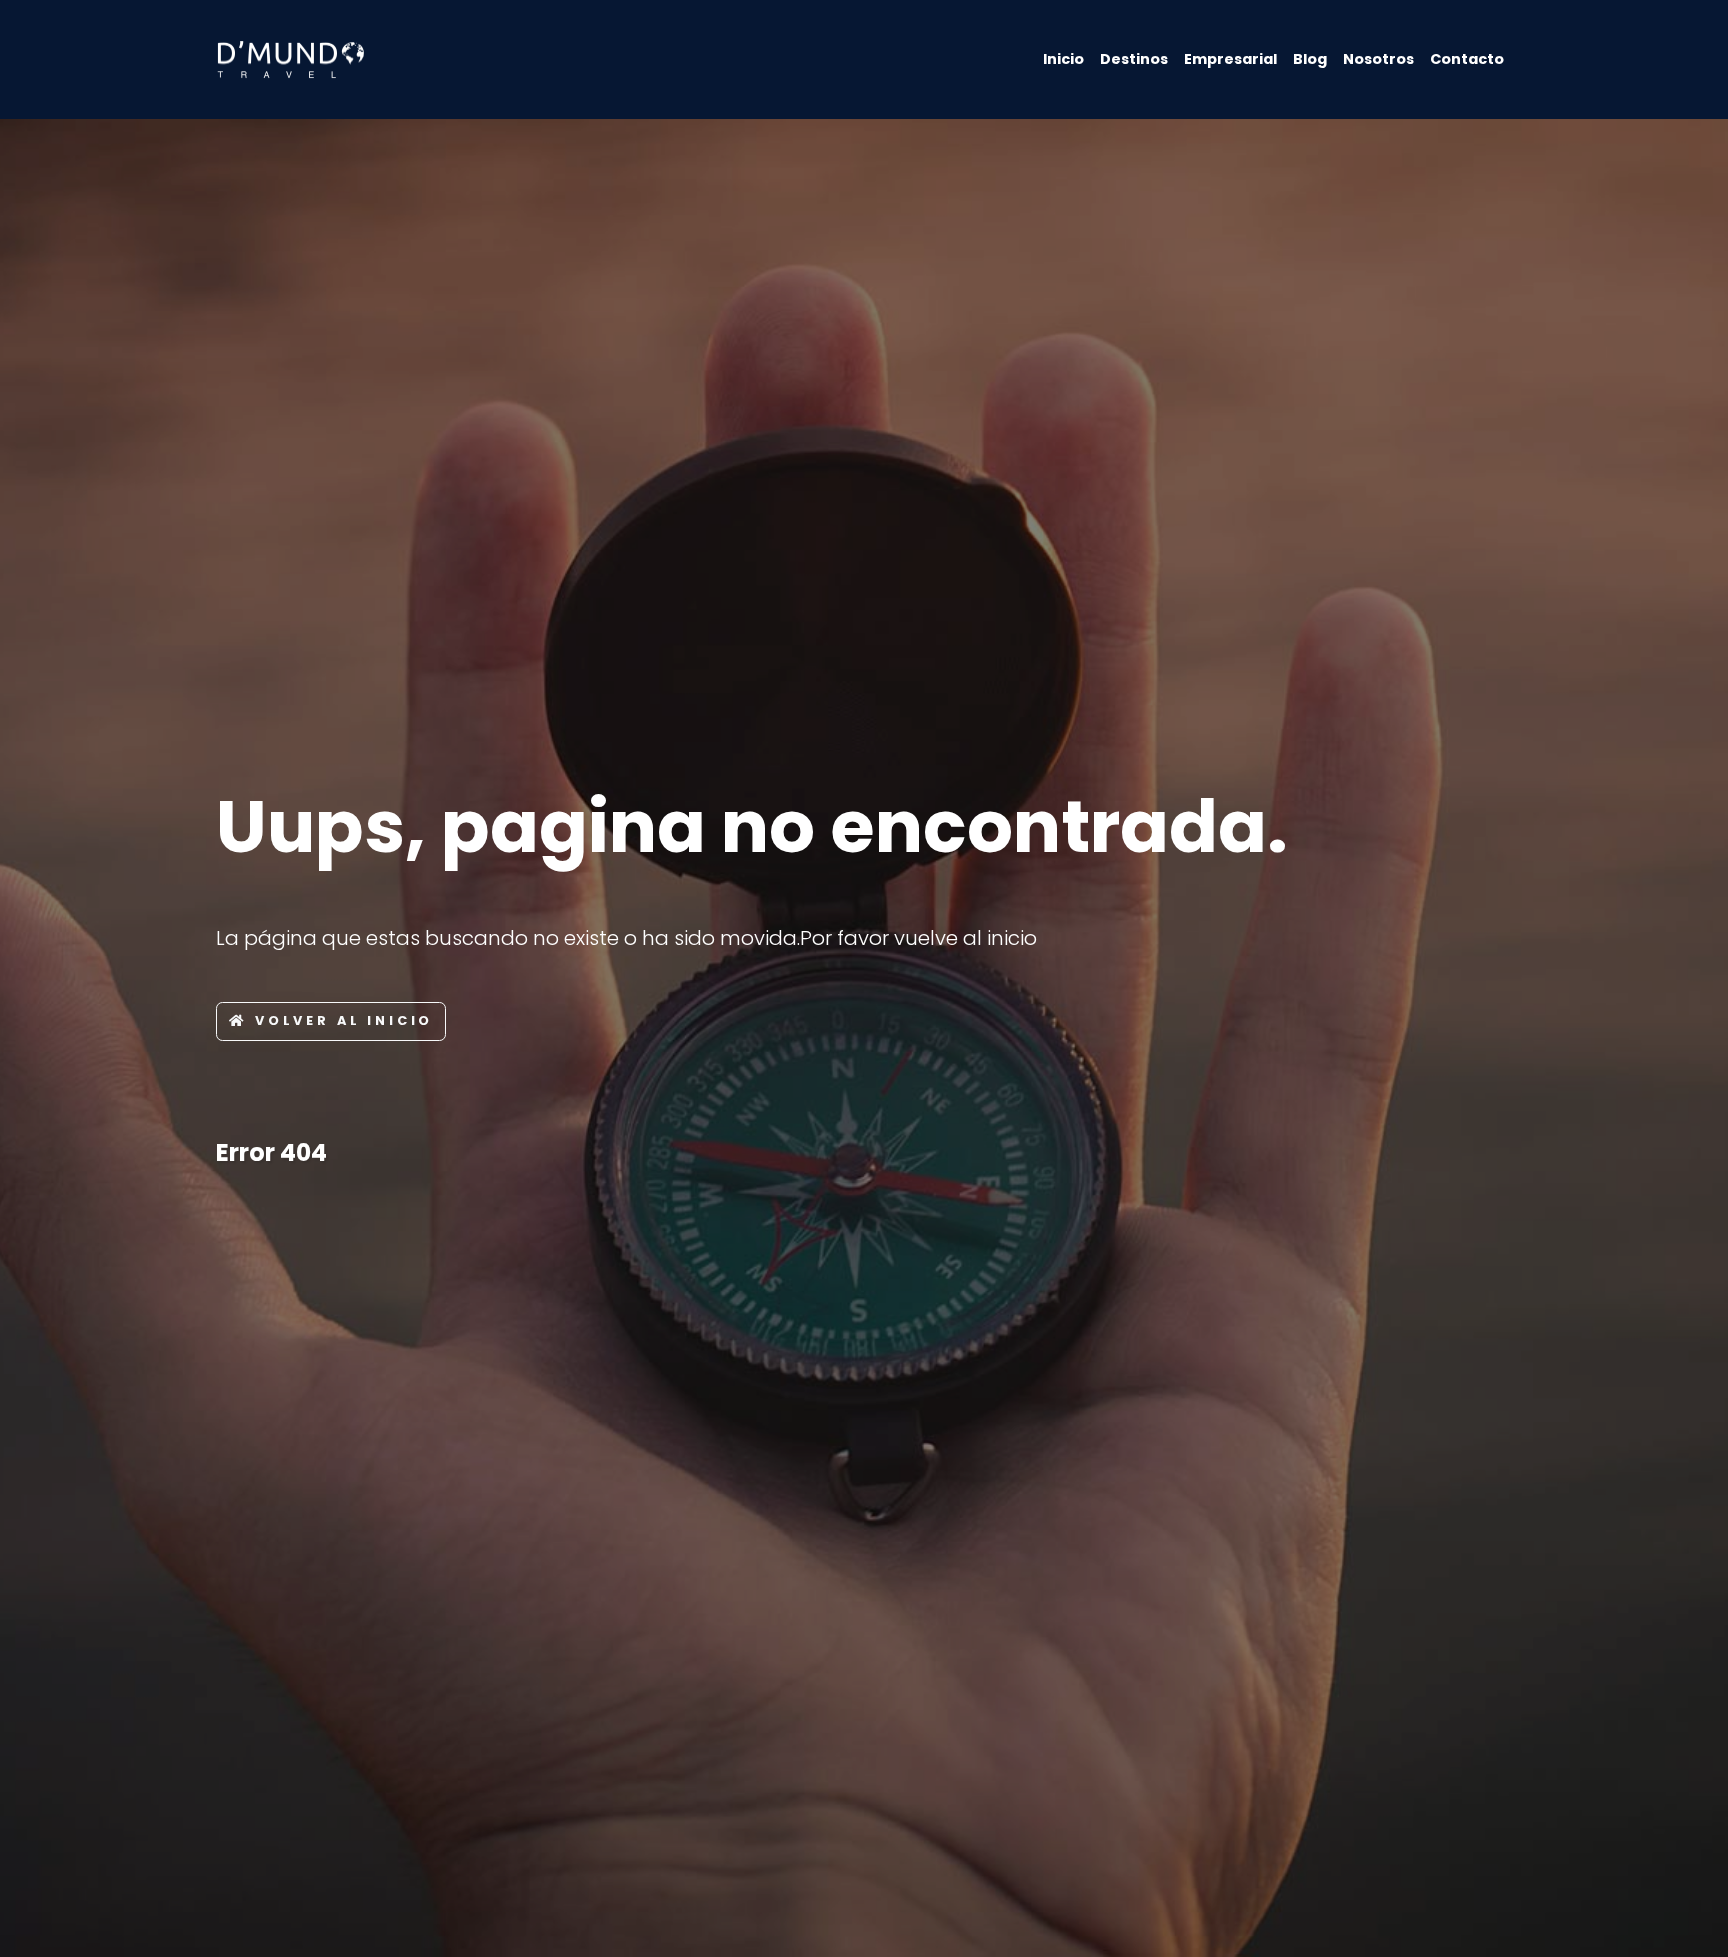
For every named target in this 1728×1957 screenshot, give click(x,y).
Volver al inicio (344, 1020)
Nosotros (1378, 59)
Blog (1310, 59)
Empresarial (1230, 59)
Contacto (1467, 59)
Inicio (1063, 59)
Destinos (1134, 59)
